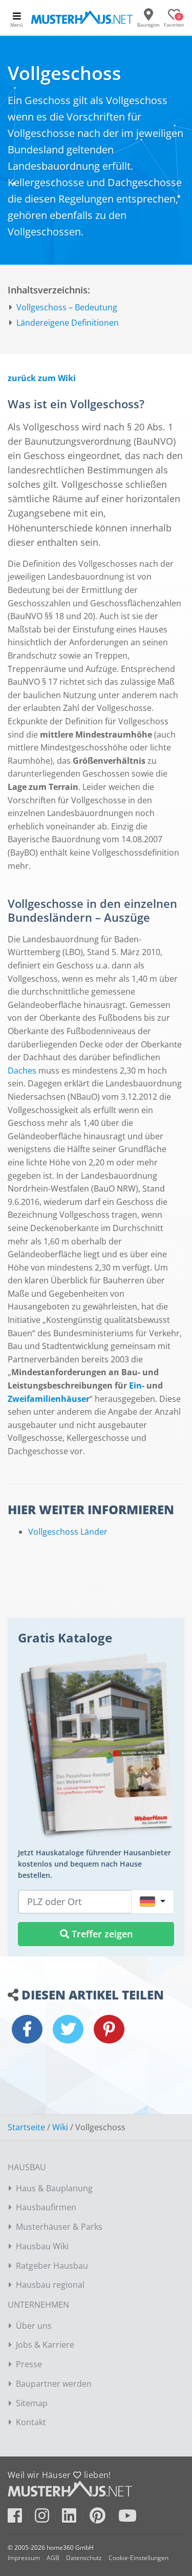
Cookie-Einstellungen (138, 2558)
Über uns (34, 2326)
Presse (29, 2364)
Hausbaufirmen (46, 2207)
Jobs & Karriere (45, 2345)
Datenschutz (84, 2558)
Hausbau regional (50, 2285)
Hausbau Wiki (42, 2246)
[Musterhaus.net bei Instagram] (47, 2519)
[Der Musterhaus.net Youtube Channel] (127, 2519)
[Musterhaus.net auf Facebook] (20, 2519)
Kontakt (31, 2422)
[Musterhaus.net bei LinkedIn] (74, 2519)
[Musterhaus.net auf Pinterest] (103, 2519)
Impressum (24, 2558)
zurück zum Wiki (42, 378)
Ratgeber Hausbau (52, 2266)
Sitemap (32, 2403)
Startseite (26, 2127)
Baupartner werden (54, 2384)
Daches (22, 1071)
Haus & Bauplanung (54, 2188)
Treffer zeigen (101, 1934)
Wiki (60, 2127)
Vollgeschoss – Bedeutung (67, 307)
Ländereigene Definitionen (68, 323)
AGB (53, 2558)
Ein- (137, 1385)
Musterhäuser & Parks (59, 2227)
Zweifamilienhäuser (49, 1399)
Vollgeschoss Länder (68, 1532)
